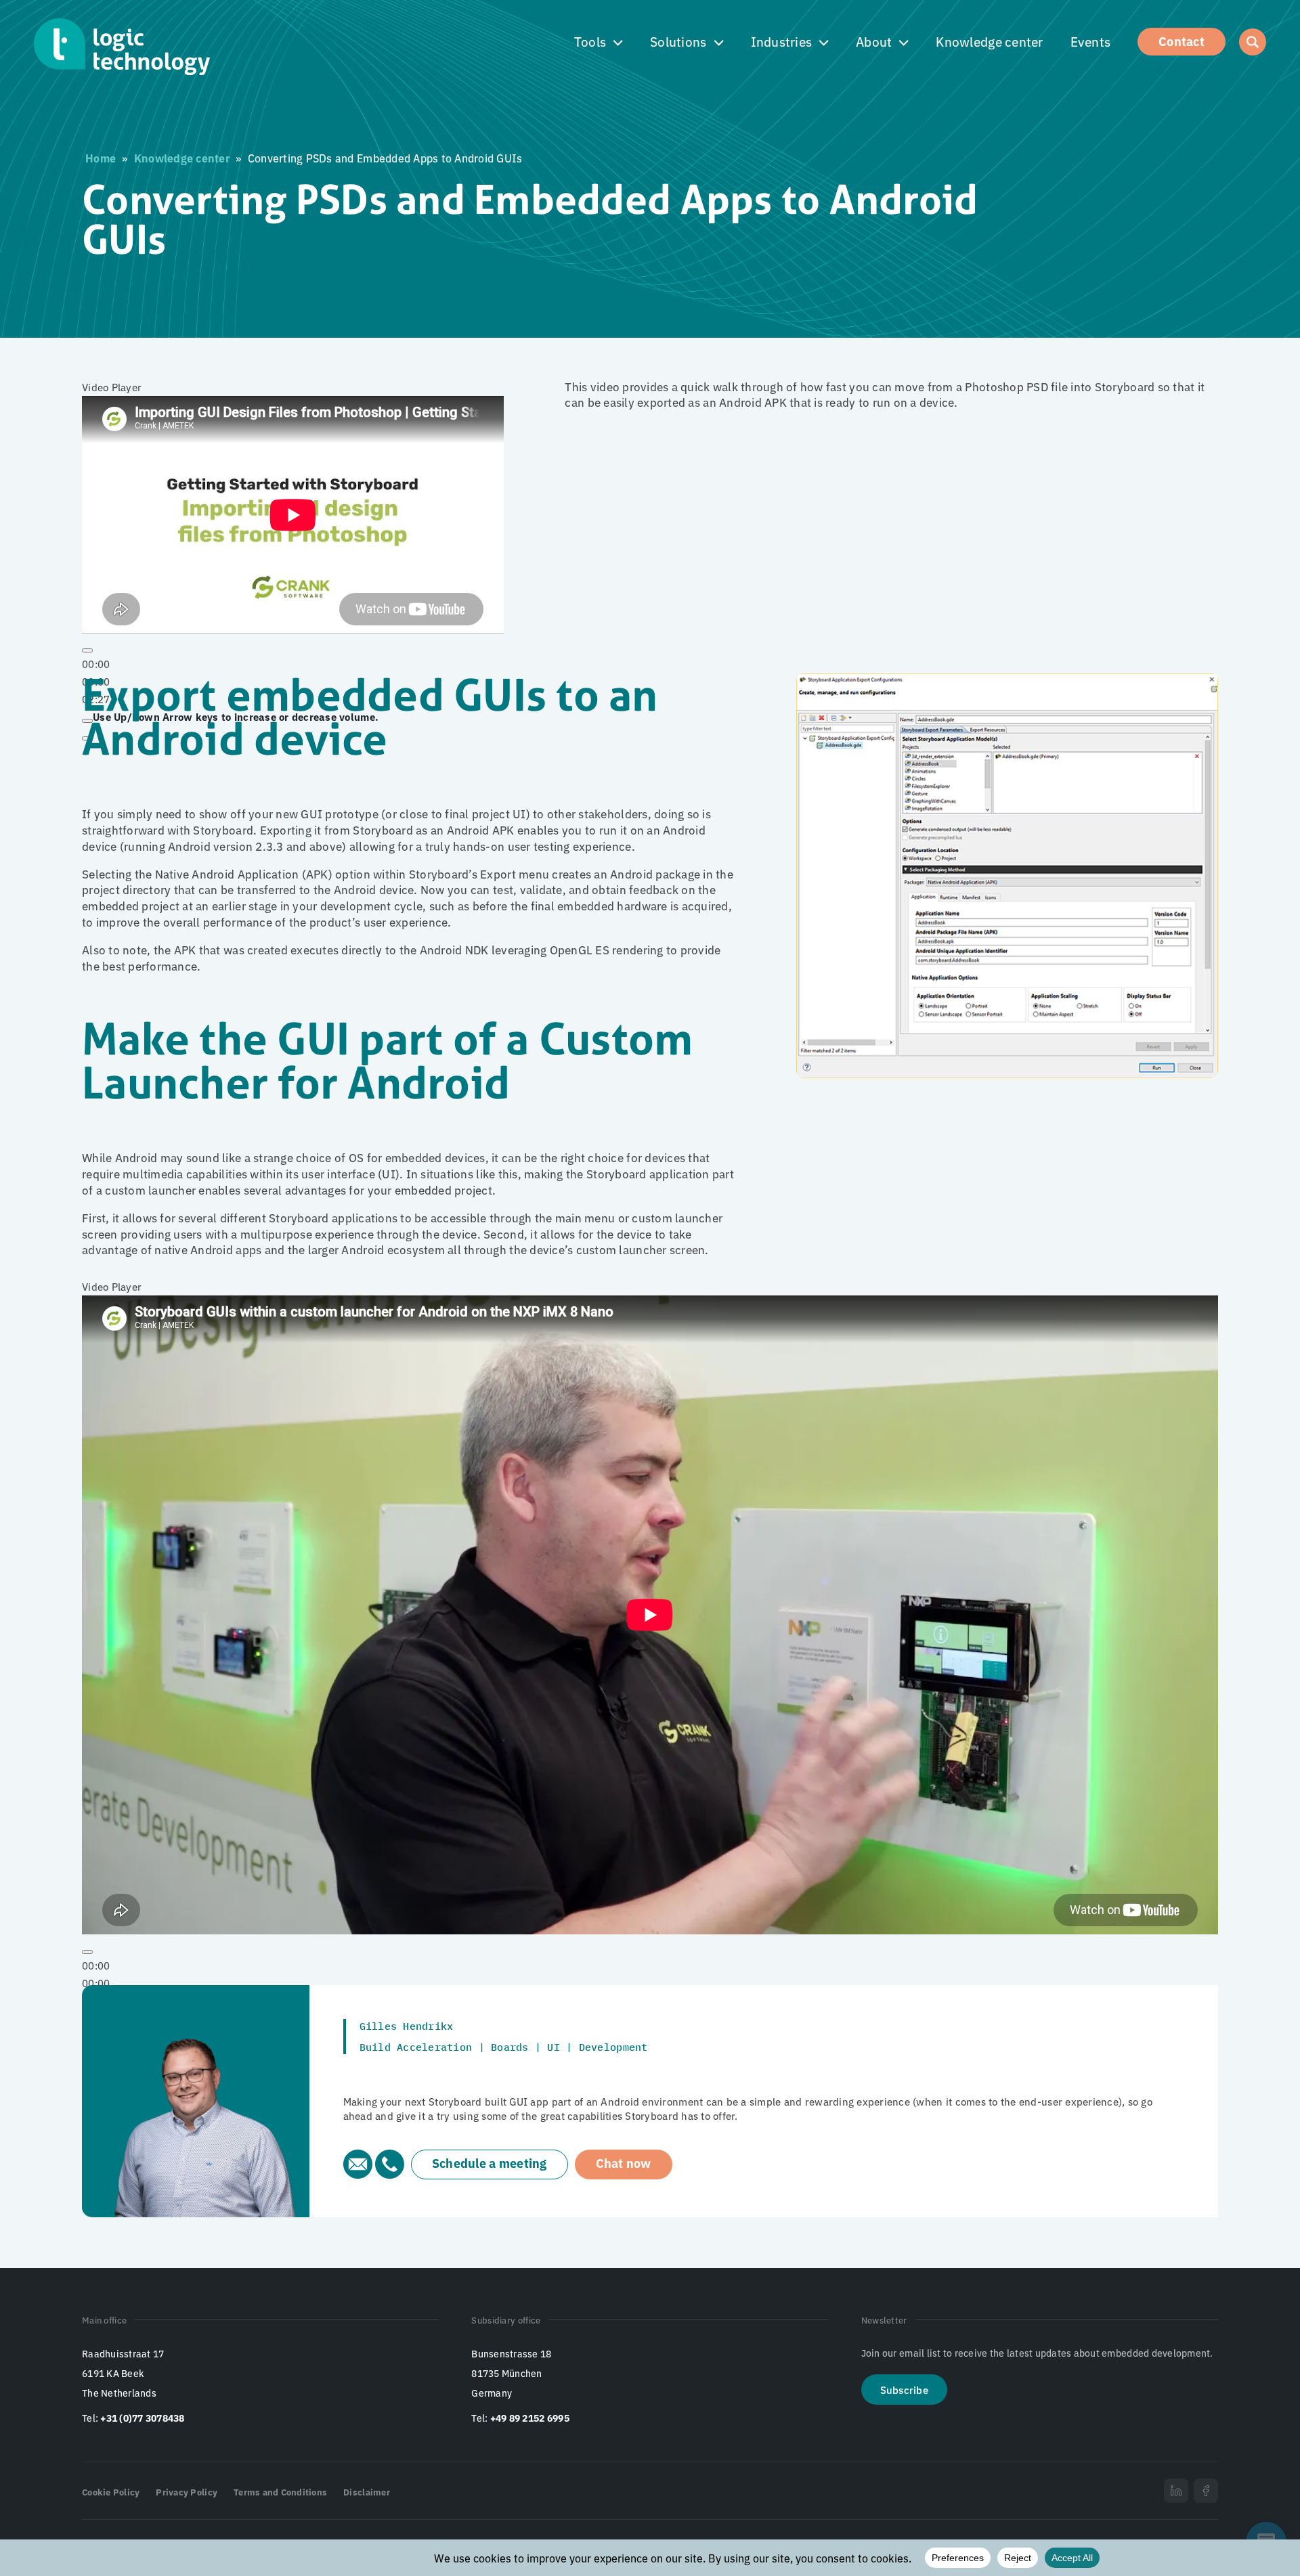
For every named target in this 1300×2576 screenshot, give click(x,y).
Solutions (678, 41)
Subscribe (904, 2390)
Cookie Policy (111, 2492)
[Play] (87, 650)
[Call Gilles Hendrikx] (390, 2174)
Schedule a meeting (490, 2162)
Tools (590, 41)
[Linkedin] (1176, 2491)
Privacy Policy (187, 2492)
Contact (1182, 41)
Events (1091, 41)
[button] (599, 42)
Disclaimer (367, 2492)
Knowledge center (989, 41)
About (874, 41)
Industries (782, 41)
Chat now (624, 2162)
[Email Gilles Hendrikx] (359, 2174)
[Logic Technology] (122, 47)
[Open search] (1253, 42)
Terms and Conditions (280, 2492)
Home (101, 158)
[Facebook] (1206, 2491)
